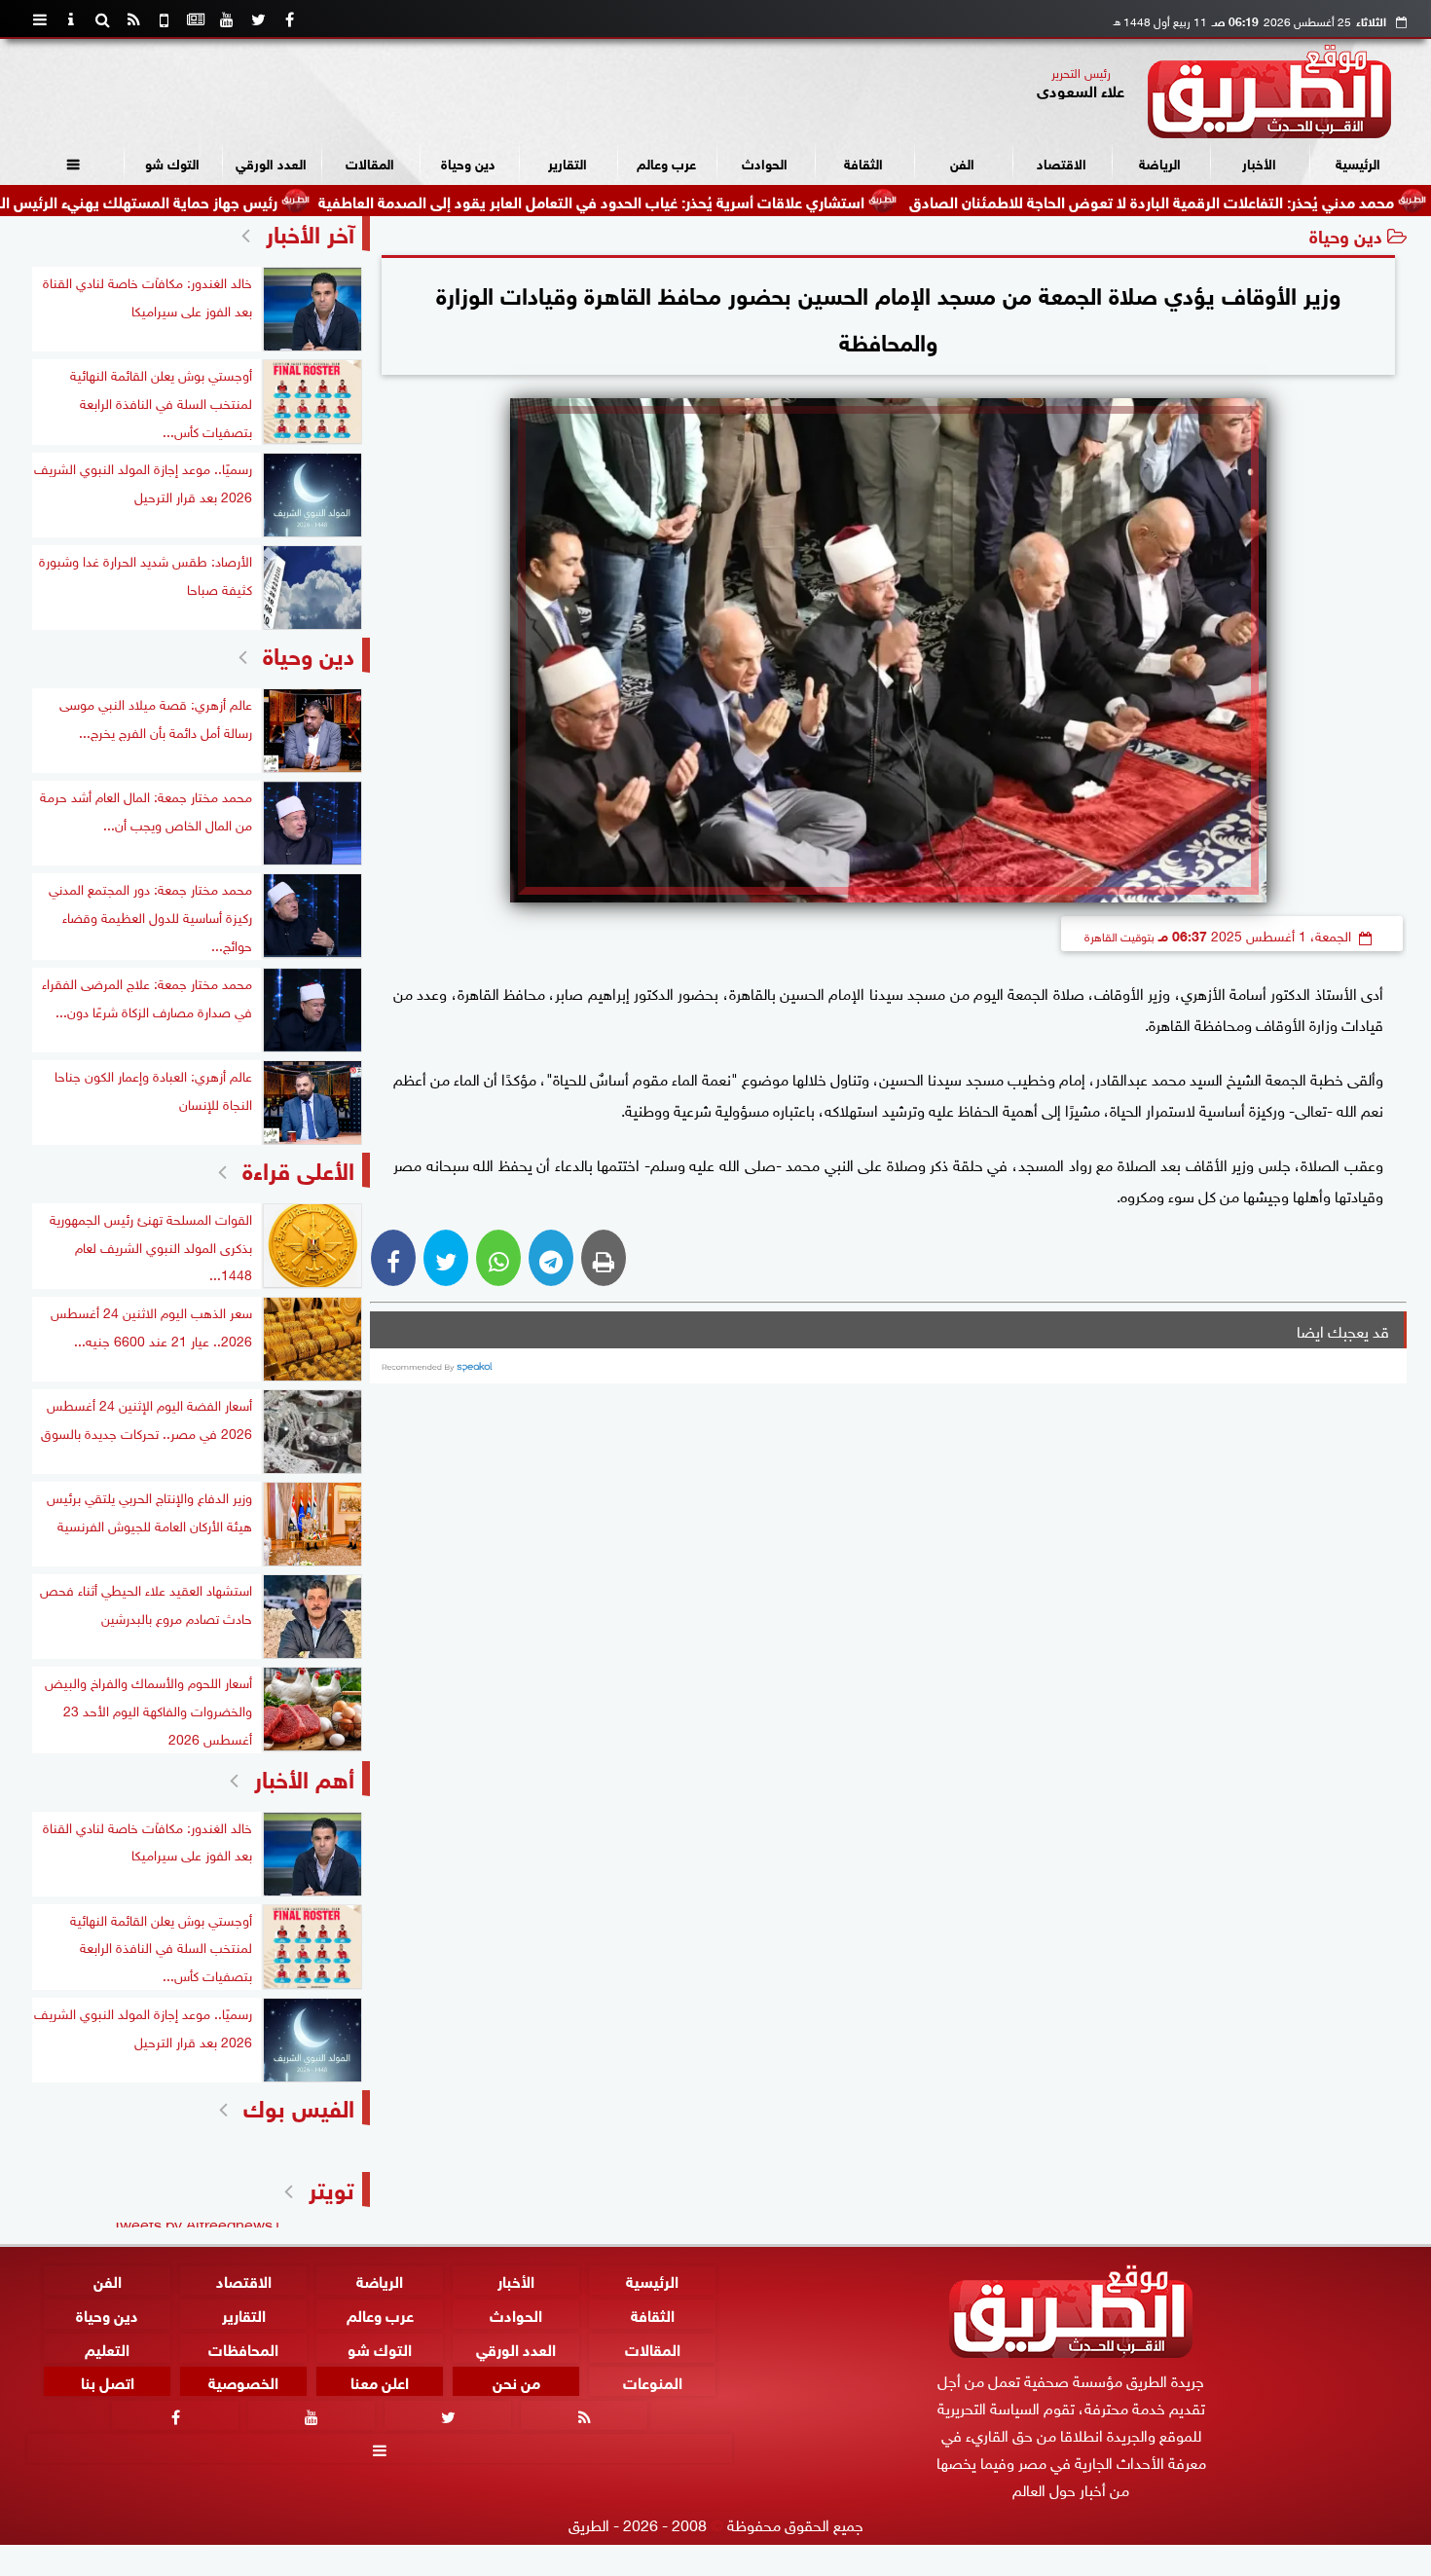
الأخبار (1259, 162)
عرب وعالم (666, 162)
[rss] (133, 19)
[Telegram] (551, 1258)
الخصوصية (243, 2381)
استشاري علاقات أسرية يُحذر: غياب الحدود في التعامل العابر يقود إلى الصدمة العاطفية (694, 200)
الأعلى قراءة (298, 1168)
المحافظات (243, 2348)
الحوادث (765, 162)
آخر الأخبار (310, 231)
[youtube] (227, 19)
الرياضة (1160, 162)
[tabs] (40, 19)
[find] (102, 19)
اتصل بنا (108, 2381)
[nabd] (165, 19)
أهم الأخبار (304, 1776)
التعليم (107, 2348)
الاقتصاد (1062, 162)
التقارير (568, 162)
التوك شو (172, 162)
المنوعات (653, 2381)
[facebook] (289, 19)
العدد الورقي (271, 162)
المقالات (370, 162)
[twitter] (258, 19)
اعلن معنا (380, 2381)
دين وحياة (468, 162)
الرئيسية (1358, 162)
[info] (71, 19)
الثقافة (863, 162)
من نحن (516, 2381)
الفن (962, 162)
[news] (196, 19)
